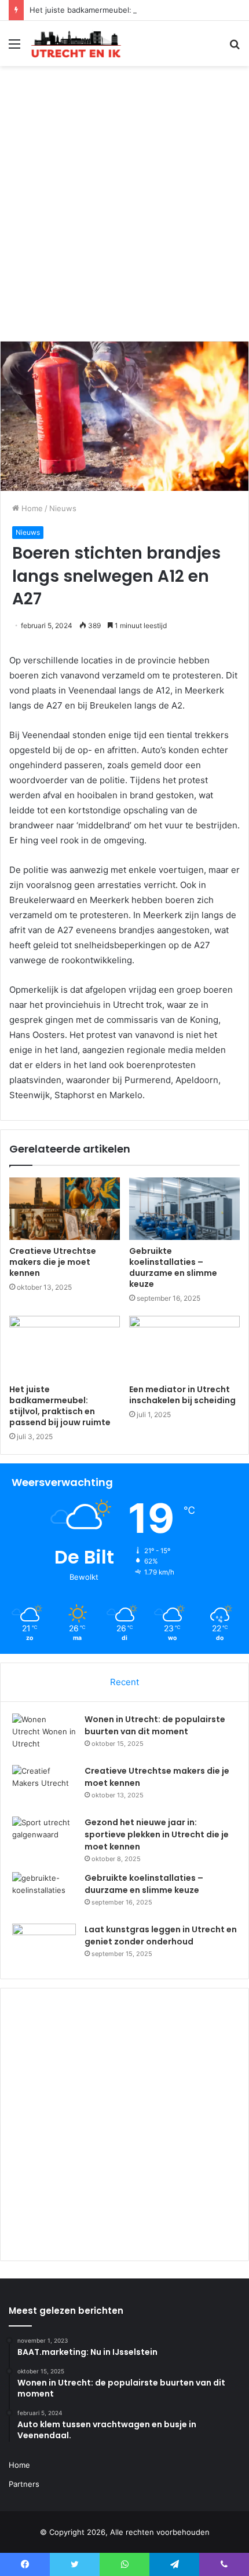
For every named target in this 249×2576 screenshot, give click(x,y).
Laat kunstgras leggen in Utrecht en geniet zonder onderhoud (161, 1935)
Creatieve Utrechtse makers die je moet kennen (53, 1262)
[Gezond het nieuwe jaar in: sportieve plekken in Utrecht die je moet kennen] (44, 1838)
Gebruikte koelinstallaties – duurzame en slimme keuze (173, 1267)
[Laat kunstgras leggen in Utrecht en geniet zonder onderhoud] (44, 1945)
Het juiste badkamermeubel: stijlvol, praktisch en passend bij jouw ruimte (60, 1406)
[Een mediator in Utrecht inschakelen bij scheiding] (184, 1347)
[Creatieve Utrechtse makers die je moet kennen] (65, 1209)
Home (31, 508)
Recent (124, 1682)
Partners (24, 2484)
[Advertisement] (124, 208)
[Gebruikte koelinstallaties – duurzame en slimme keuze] (184, 1209)
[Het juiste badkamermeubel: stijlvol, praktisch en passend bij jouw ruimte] (65, 1347)
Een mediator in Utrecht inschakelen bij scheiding (182, 1395)
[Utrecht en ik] (75, 43)
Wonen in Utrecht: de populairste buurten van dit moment (155, 1725)
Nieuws (63, 508)
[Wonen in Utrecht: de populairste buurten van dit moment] (44, 1735)
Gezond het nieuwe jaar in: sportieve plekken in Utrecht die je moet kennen (157, 1834)
